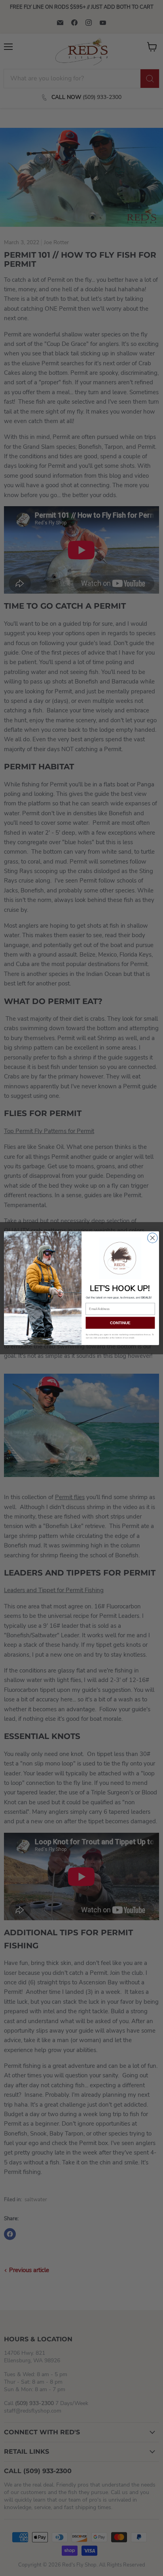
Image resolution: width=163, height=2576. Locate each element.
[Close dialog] (153, 1238)
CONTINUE (120, 1322)
